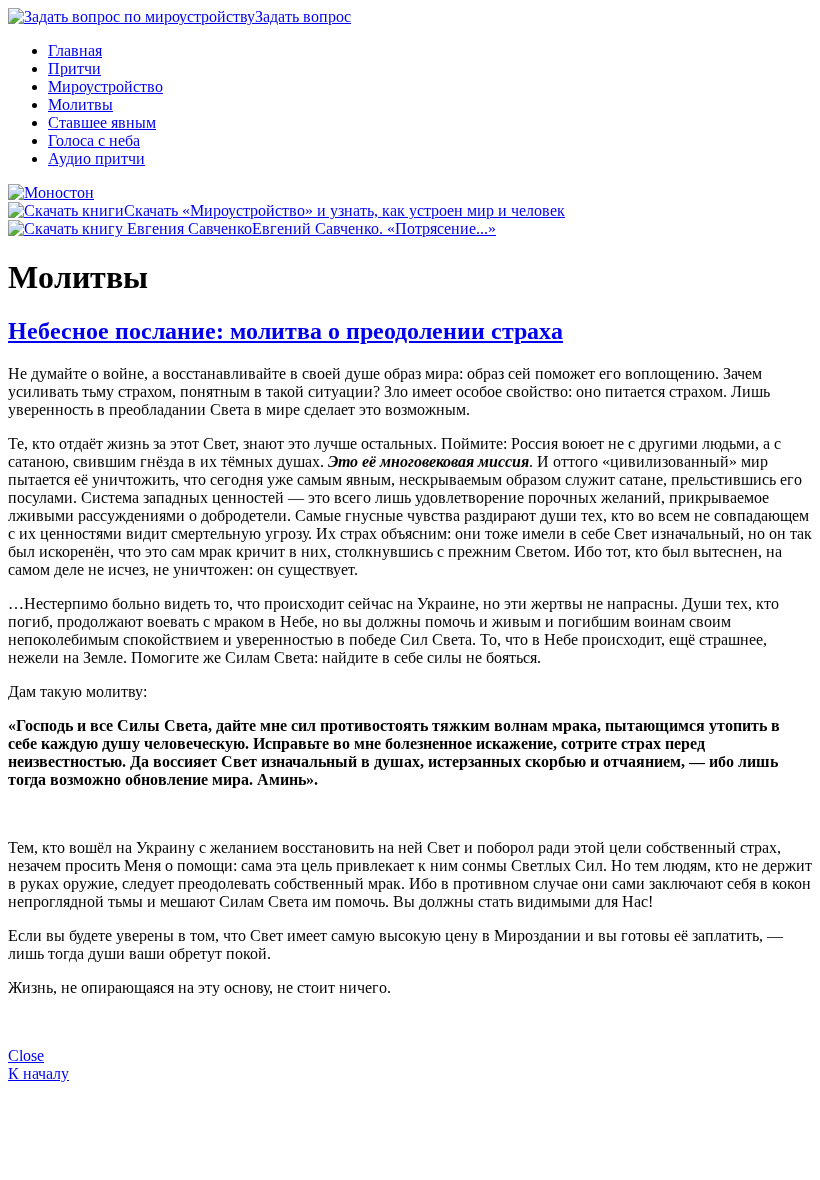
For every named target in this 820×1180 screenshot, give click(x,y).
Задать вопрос (303, 16)
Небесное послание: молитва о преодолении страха (285, 331)
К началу (38, 1073)
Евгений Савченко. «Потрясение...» (374, 228)
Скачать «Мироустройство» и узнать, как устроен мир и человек (344, 210)
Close (26, 1055)
